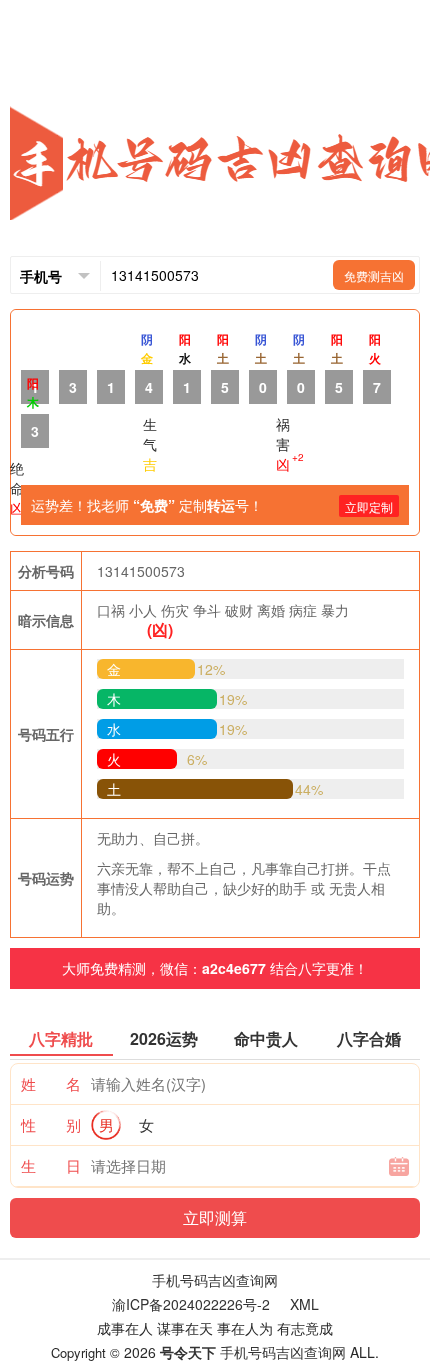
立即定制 (369, 506)
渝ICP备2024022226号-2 (191, 1304)
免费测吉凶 (374, 275)
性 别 (51, 1124)
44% (309, 789)
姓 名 (51, 1083)
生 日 (51, 1165)
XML (304, 1304)
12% (211, 669)
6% (197, 759)
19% (233, 699)
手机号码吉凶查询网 (215, 1280)
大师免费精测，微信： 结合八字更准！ (215, 968)
